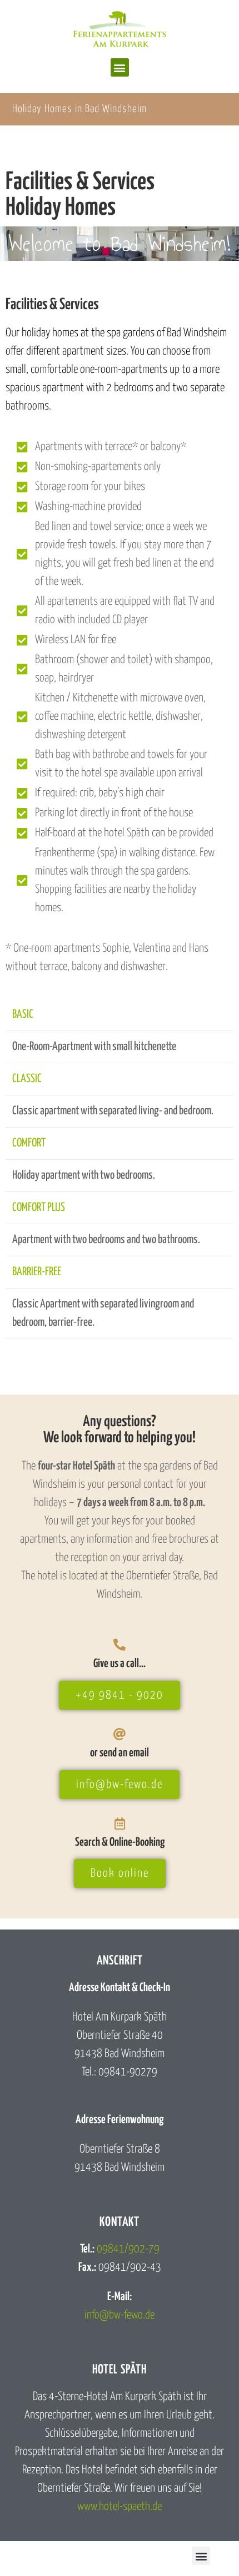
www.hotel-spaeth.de (120, 2507)
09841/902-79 (128, 2249)
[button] (120, 67)
